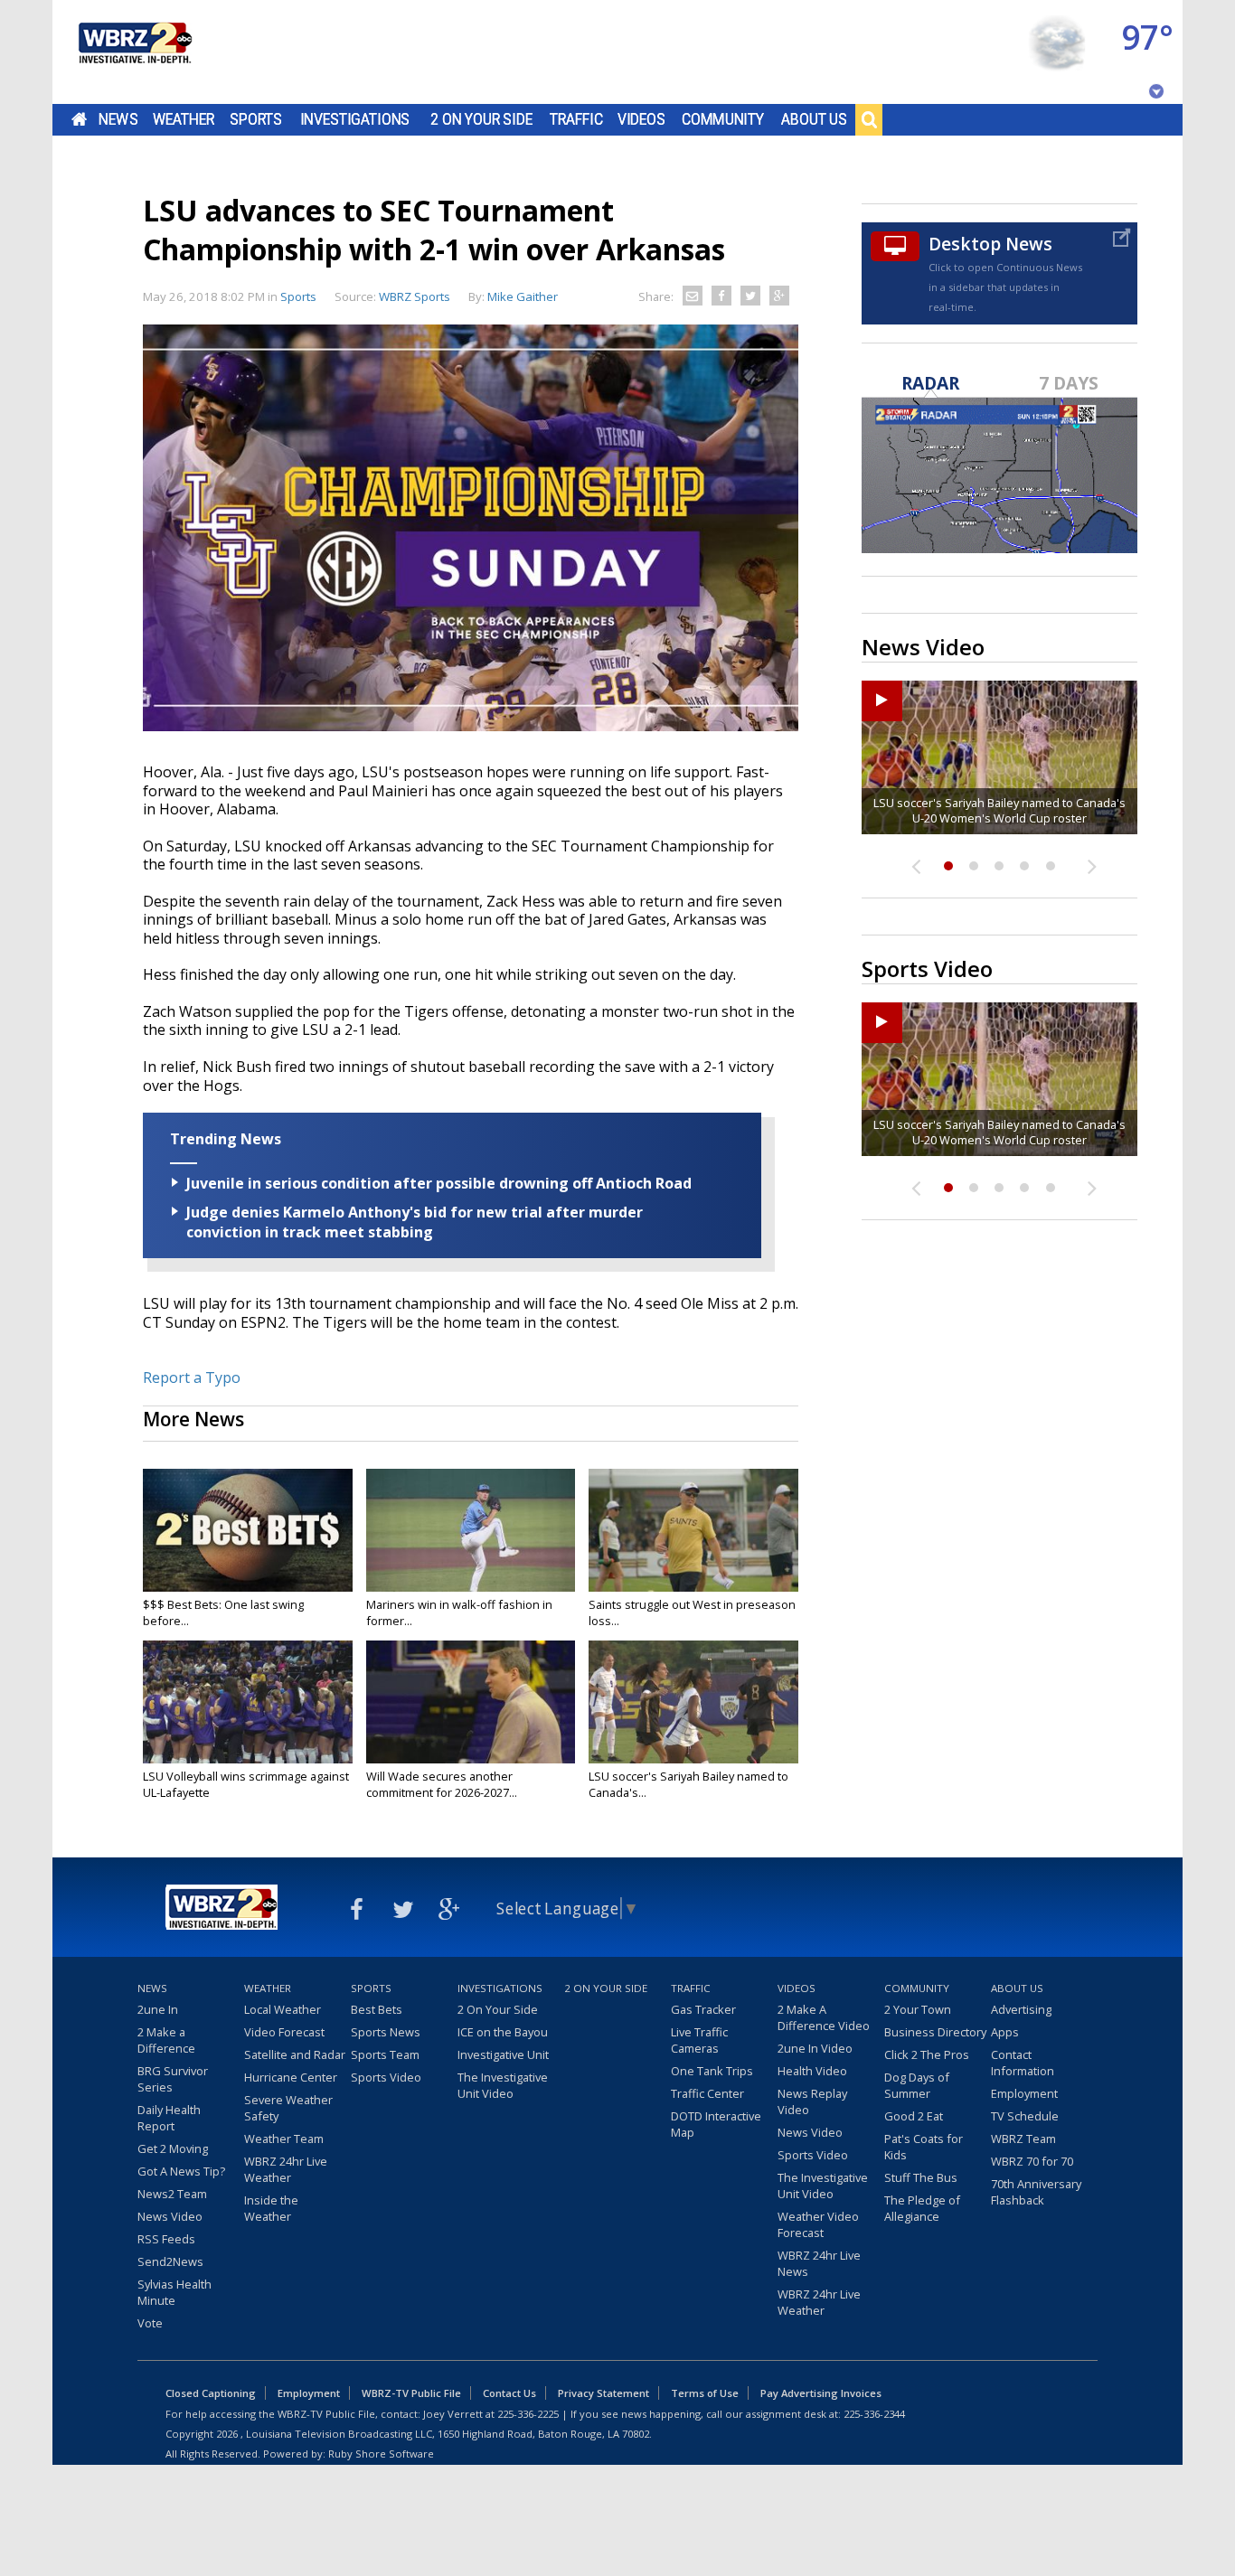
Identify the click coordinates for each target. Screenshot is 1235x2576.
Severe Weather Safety (288, 2108)
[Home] (134, 52)
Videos (641, 119)
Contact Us (509, 2393)
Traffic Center (707, 2093)
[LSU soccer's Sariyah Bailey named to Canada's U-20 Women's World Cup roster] (693, 1702)
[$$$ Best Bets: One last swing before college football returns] (248, 1530)
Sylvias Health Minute (174, 2292)
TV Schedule (1025, 2116)
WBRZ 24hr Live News (819, 2263)
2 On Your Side (481, 119)
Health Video (812, 2071)
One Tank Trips (712, 2071)
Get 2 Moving (173, 2148)
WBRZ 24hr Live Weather (286, 2169)
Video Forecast (284, 2032)
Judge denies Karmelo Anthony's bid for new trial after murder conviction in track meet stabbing (415, 1222)
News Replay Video (812, 2101)
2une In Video (815, 2048)
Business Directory (935, 2032)
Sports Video (386, 2077)
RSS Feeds (166, 2239)
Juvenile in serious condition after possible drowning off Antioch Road (439, 1183)
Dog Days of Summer (917, 2085)
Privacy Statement (603, 2393)
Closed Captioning (211, 2393)
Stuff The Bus (921, 2177)
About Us (814, 119)
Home (79, 119)
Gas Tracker (703, 2009)
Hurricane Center (291, 2077)
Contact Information (1023, 2063)
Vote (150, 2323)
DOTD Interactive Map (716, 2124)
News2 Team (172, 2194)
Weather (184, 119)
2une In (158, 2009)
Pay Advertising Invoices (821, 2393)
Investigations (355, 119)
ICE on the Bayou (503, 2032)
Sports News (386, 2032)
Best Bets (377, 2009)
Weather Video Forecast (818, 2224)
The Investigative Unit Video (503, 2085)
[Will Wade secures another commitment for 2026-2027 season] (471, 1702)
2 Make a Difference (166, 2040)
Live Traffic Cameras (699, 2040)
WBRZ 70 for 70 (1032, 2161)
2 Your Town (918, 2009)
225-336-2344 (874, 2414)
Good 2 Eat (914, 2116)
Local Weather (283, 2009)
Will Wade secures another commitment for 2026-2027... (442, 1784)
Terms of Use (705, 2393)
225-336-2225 (528, 2414)
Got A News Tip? (181, 2171)
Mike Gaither (523, 296)
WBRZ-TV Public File (411, 2393)
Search (869, 119)
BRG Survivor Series (173, 2079)
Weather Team (284, 2139)
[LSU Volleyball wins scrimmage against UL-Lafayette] (248, 1702)
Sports (256, 119)
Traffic (576, 119)
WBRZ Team (1023, 2139)
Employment (1024, 2093)
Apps (1005, 2032)
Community (723, 119)
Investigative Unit (503, 2054)
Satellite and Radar (295, 2054)
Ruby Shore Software (381, 2454)
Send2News (170, 2261)
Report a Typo (192, 1377)
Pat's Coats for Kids (924, 2147)
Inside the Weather (271, 2208)
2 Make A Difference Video (824, 2017)
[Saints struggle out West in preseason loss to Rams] (693, 1530)
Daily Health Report (169, 2118)
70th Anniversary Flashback (1036, 2192)
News (118, 119)
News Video (170, 2216)
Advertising (1021, 2009)
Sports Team (385, 2054)
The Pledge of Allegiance (922, 2208)
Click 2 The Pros (927, 2054)
